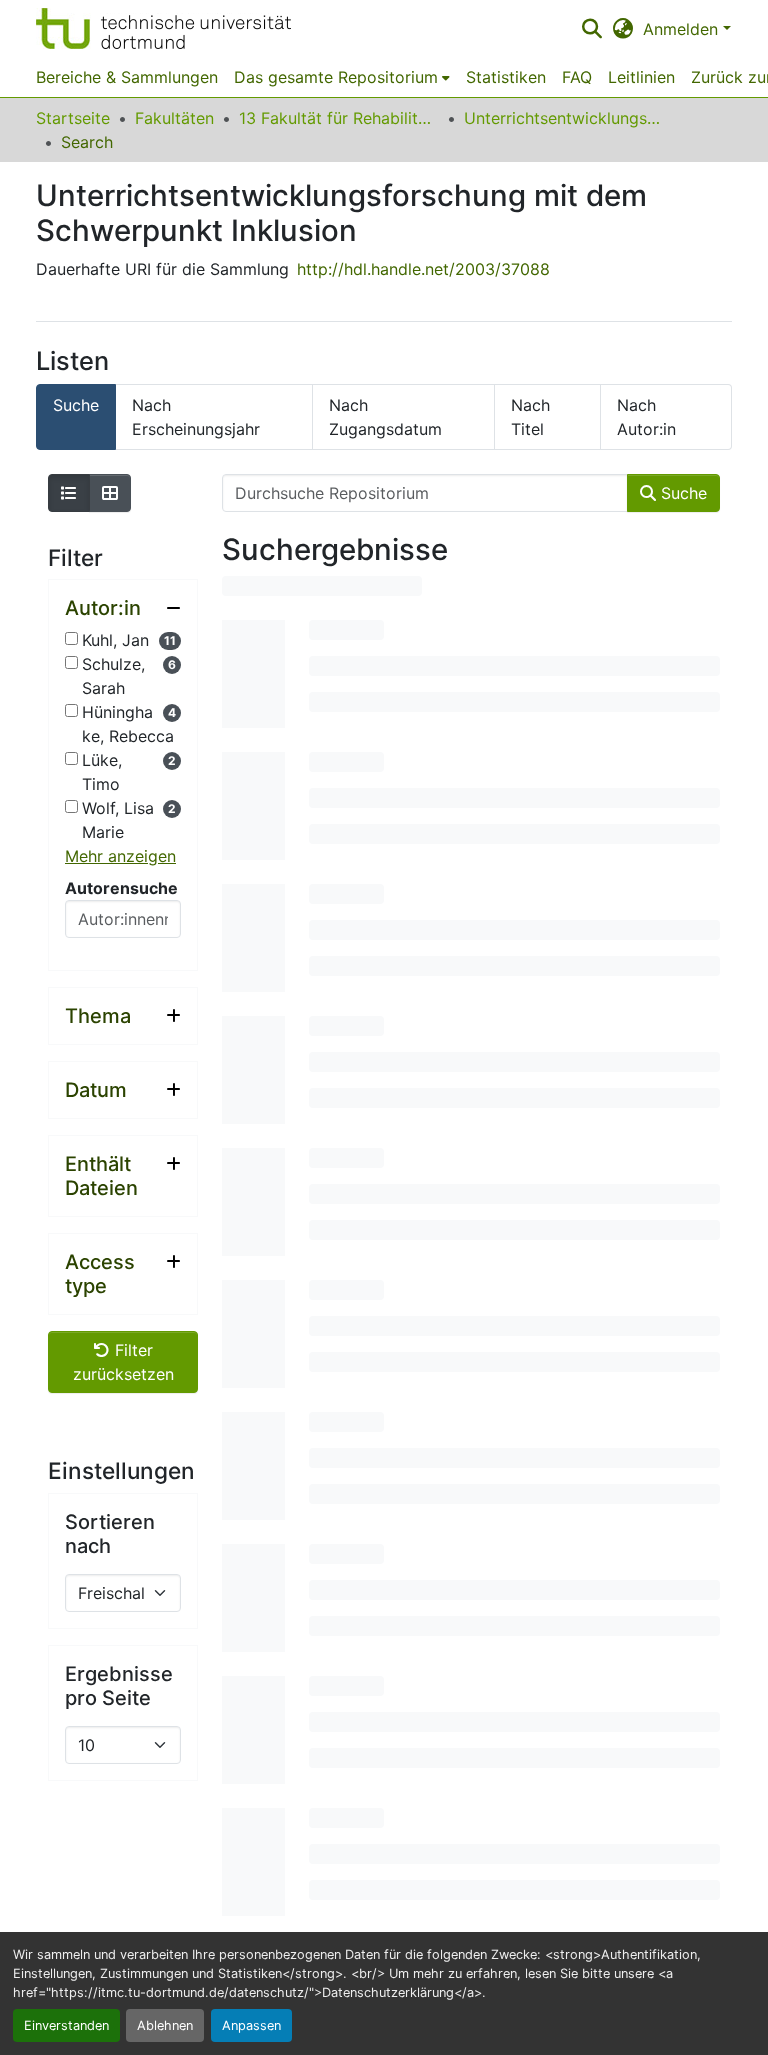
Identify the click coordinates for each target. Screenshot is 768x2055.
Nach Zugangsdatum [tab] (385, 417)
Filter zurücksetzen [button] (123, 1362)
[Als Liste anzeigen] (69, 493)
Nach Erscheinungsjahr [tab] (196, 417)
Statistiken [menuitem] (506, 77)
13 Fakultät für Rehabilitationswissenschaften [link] (339, 118)
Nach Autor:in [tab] (646, 417)
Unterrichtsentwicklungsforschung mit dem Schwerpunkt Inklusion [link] (564, 118)
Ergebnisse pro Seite (119, 1686)
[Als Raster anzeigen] (110, 493)
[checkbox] (71, 638)
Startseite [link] (73, 118)
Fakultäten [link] (174, 118)
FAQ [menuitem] (577, 77)
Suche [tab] (76, 405)
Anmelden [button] (683, 29)
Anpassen (251, 2025)
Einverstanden (66, 2025)
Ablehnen (165, 2025)
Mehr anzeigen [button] (120, 856)
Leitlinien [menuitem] (641, 77)
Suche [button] (681, 493)
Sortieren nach (110, 1534)
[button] (163, 28)
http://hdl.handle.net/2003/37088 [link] (423, 269)
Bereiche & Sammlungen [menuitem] (127, 77)
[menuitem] (342, 77)
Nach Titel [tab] (530, 417)
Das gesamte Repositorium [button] (336, 77)
